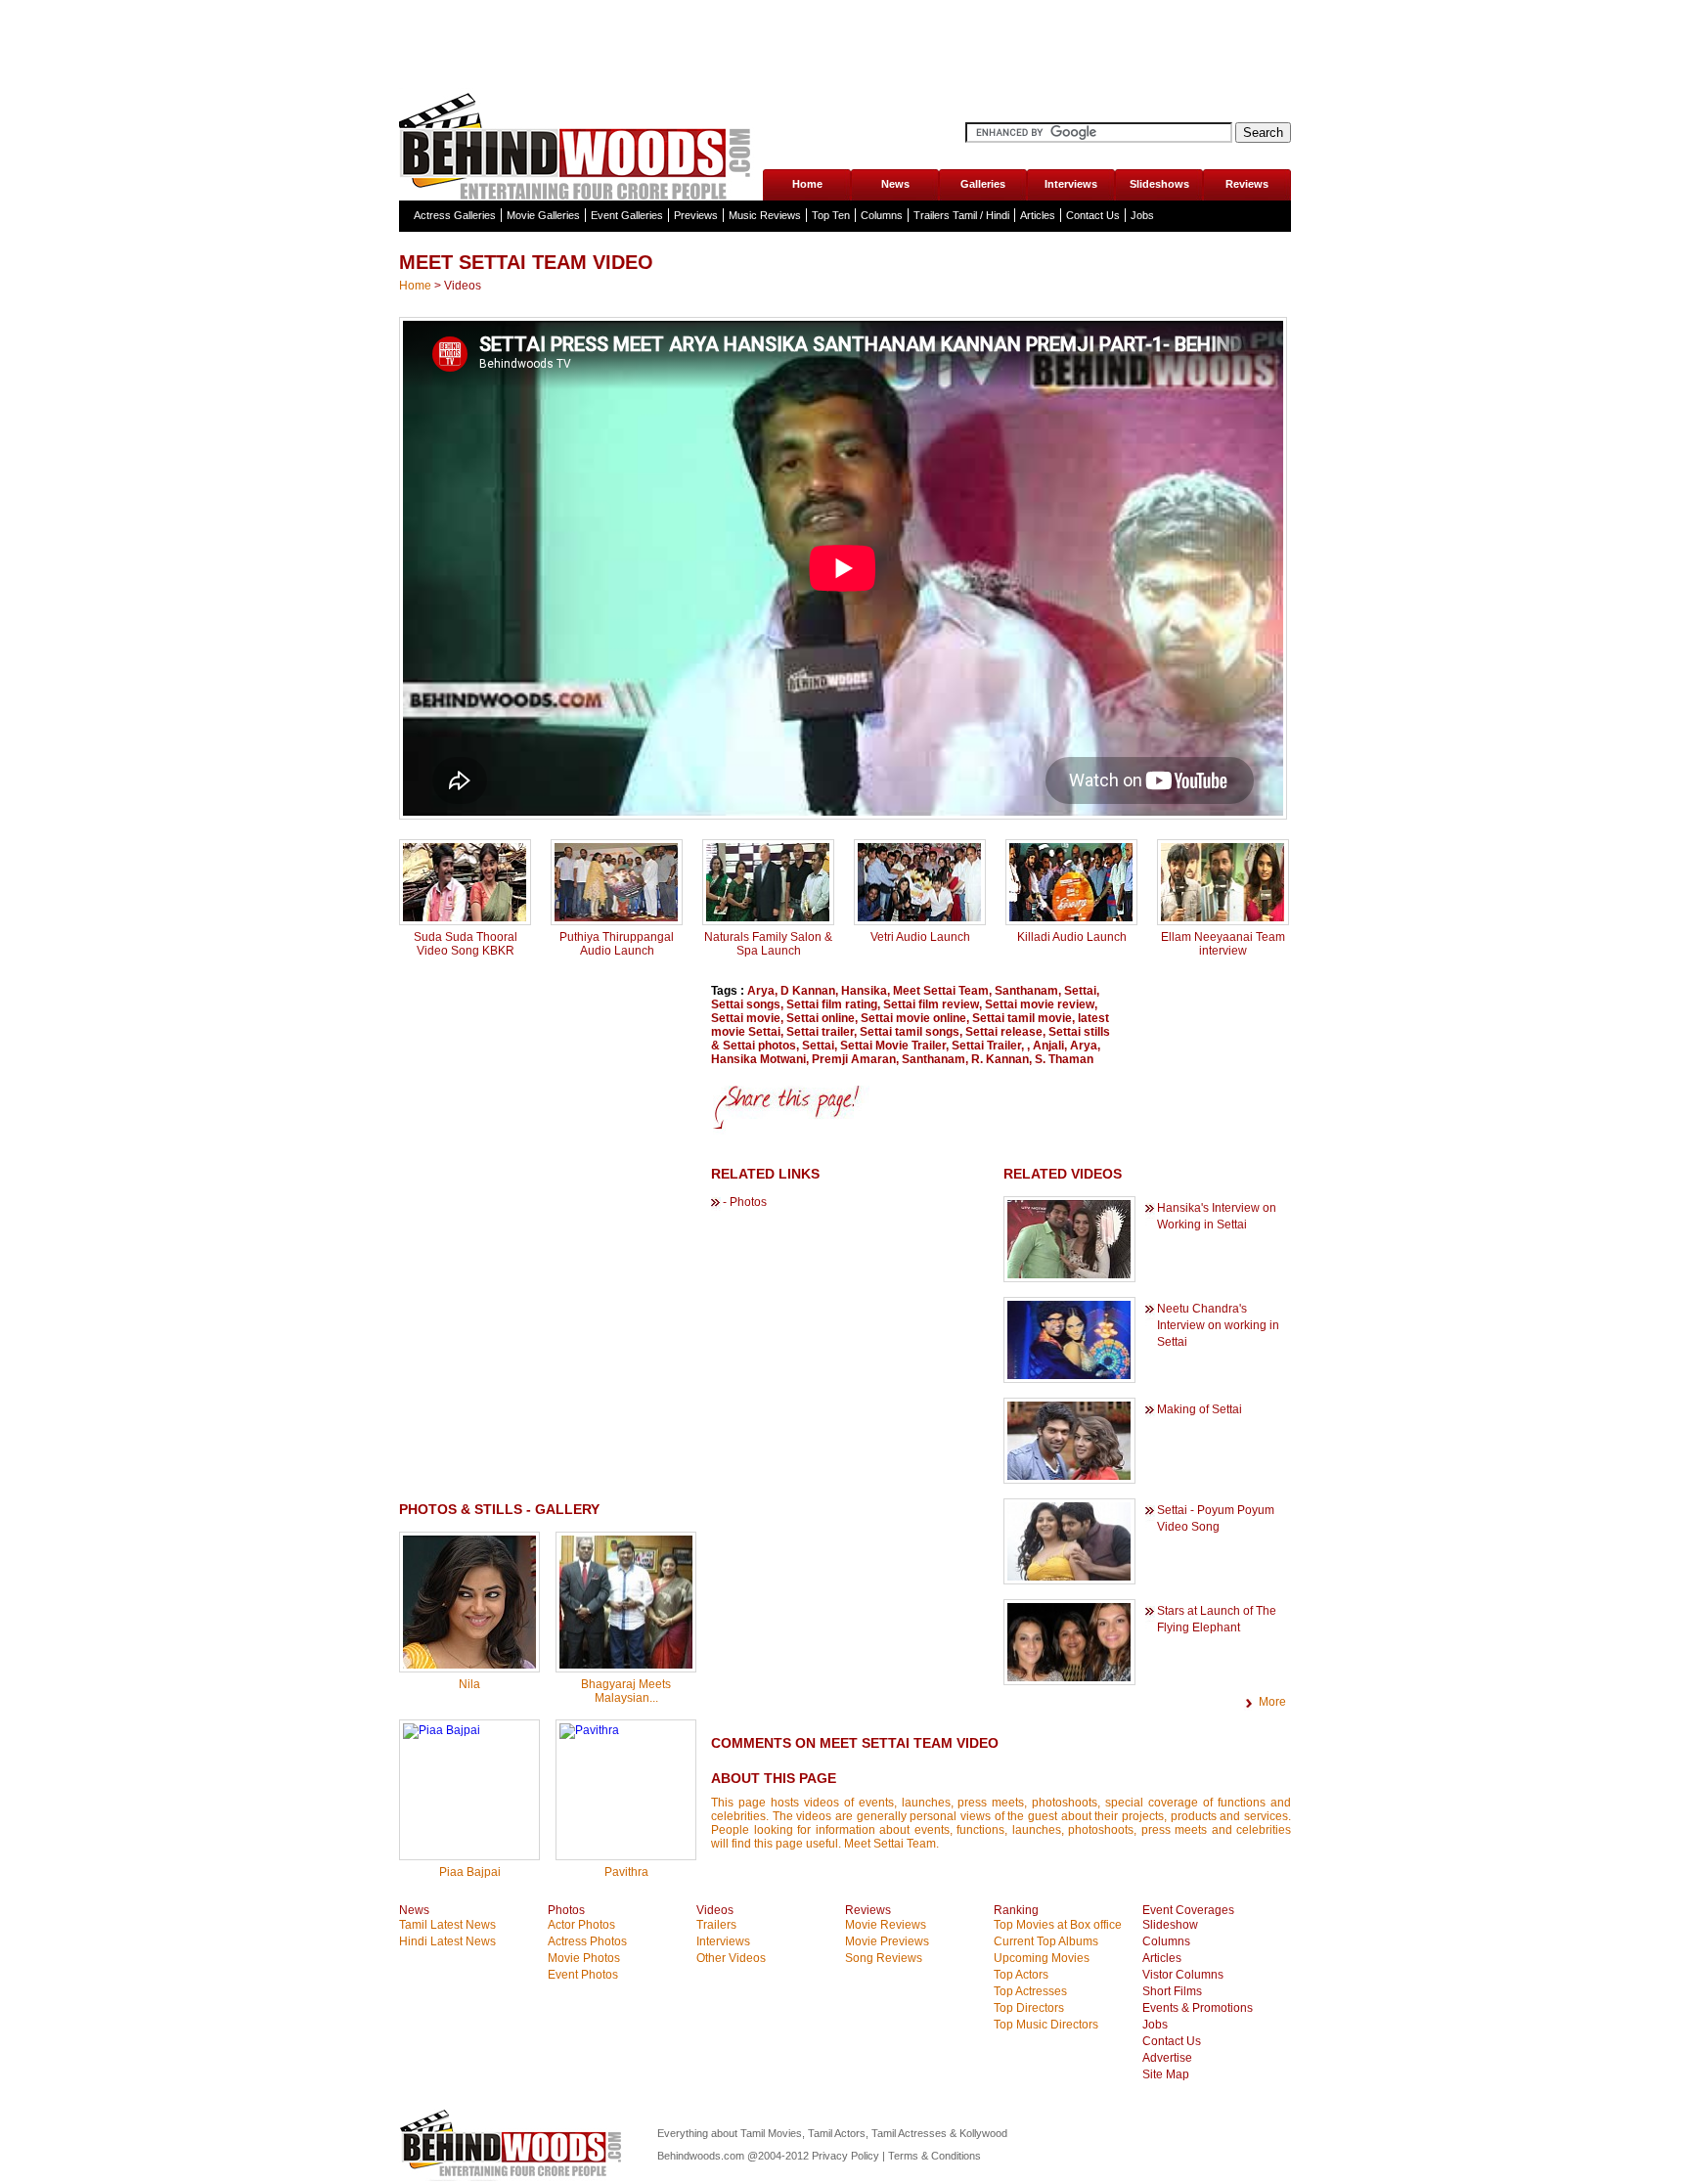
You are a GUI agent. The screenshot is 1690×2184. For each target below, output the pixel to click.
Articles (1038, 215)
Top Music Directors (1046, 2025)
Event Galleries (627, 215)
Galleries (983, 184)
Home (807, 184)
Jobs (1142, 215)
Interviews (1071, 184)
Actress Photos (587, 1941)
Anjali (1048, 1046)
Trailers (716, 1925)
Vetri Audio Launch (920, 937)
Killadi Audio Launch (1072, 937)
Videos (463, 286)
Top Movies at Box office (1058, 1925)
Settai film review (931, 1004)
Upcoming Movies (1042, 1958)
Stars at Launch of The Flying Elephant (1217, 1619)
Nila (469, 1684)
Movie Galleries (543, 215)
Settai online (821, 1018)
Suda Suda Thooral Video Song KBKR (466, 944)
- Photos (745, 1202)
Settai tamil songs (910, 1032)
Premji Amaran (854, 1059)
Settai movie (746, 1018)
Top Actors (1021, 1975)
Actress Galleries (455, 215)
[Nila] (469, 1665)
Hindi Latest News (447, 1941)
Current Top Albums (1046, 1941)
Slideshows (1159, 184)
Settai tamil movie (1022, 1018)
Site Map (1166, 2074)
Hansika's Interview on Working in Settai (1217, 1216)
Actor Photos (581, 1925)
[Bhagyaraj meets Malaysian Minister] (626, 1665)
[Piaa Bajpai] (442, 1730)
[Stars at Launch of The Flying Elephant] (1069, 1677)
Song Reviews (884, 1958)
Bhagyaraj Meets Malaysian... (626, 1691)
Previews (696, 215)
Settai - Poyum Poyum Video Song (1216, 1518)
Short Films (1172, 1991)
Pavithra (626, 1872)
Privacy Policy (847, 2156)
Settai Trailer (986, 1046)
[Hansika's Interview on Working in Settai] (1069, 1274)
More (1272, 1702)
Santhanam (1026, 991)
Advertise (1167, 2058)
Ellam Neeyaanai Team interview (1223, 944)
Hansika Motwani (758, 1059)
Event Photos (583, 1975)
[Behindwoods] (580, 144)
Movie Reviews (886, 1925)
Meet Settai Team (941, 991)
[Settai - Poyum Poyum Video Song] (1069, 1577)
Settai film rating (832, 1004)
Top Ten (831, 215)
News (895, 184)
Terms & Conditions (934, 2156)
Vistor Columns (1183, 1975)
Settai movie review (1040, 1004)
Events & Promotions (1198, 2008)
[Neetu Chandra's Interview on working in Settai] (1069, 1375)
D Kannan (808, 991)
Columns (882, 215)
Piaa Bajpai (470, 1872)
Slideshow (1170, 1925)
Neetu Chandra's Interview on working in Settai (1218, 1325)
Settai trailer (820, 1032)
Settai (1080, 991)
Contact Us (1093, 215)
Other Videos (731, 1958)
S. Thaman (1064, 1059)
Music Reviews (765, 215)
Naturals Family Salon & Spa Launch (768, 944)
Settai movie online (913, 1018)
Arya (761, 991)
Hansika (864, 991)
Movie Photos (584, 1958)
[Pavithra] (589, 1730)
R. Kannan (1000, 1059)
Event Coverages (1188, 1910)
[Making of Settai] (1069, 1476)
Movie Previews (887, 1941)
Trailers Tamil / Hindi (961, 215)
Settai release (1004, 1032)
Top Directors (1029, 2008)
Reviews (1247, 184)
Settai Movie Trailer (893, 1046)
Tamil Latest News (447, 1925)
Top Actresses (1030, 1991)
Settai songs (746, 1004)
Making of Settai (1200, 1409)
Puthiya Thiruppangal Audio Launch (617, 944)
